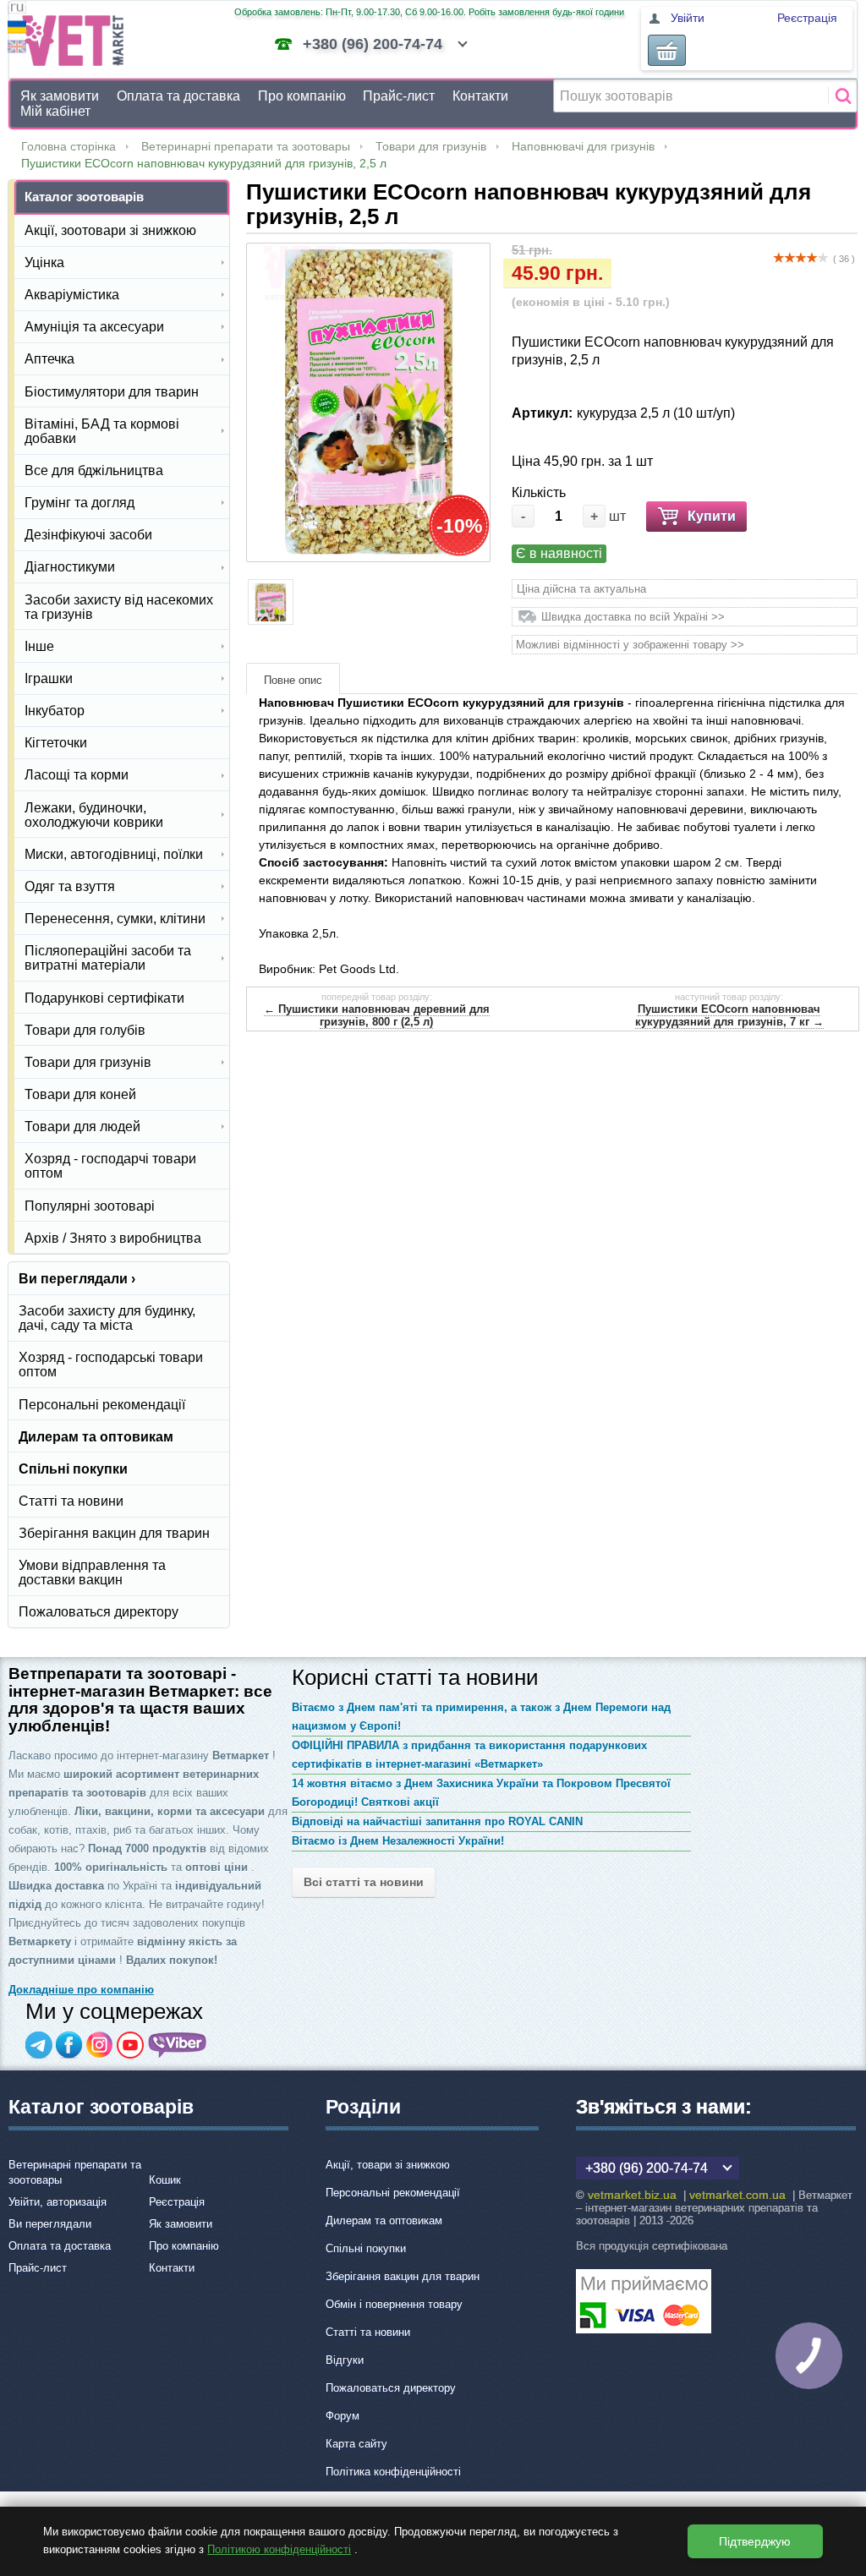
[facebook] (69, 2045)
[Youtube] (130, 2045)
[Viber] (178, 2045)
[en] (17, 49)
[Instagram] (100, 2045)
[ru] (17, 10)
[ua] (17, 29)
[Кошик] (667, 50)
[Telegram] (39, 2045)
